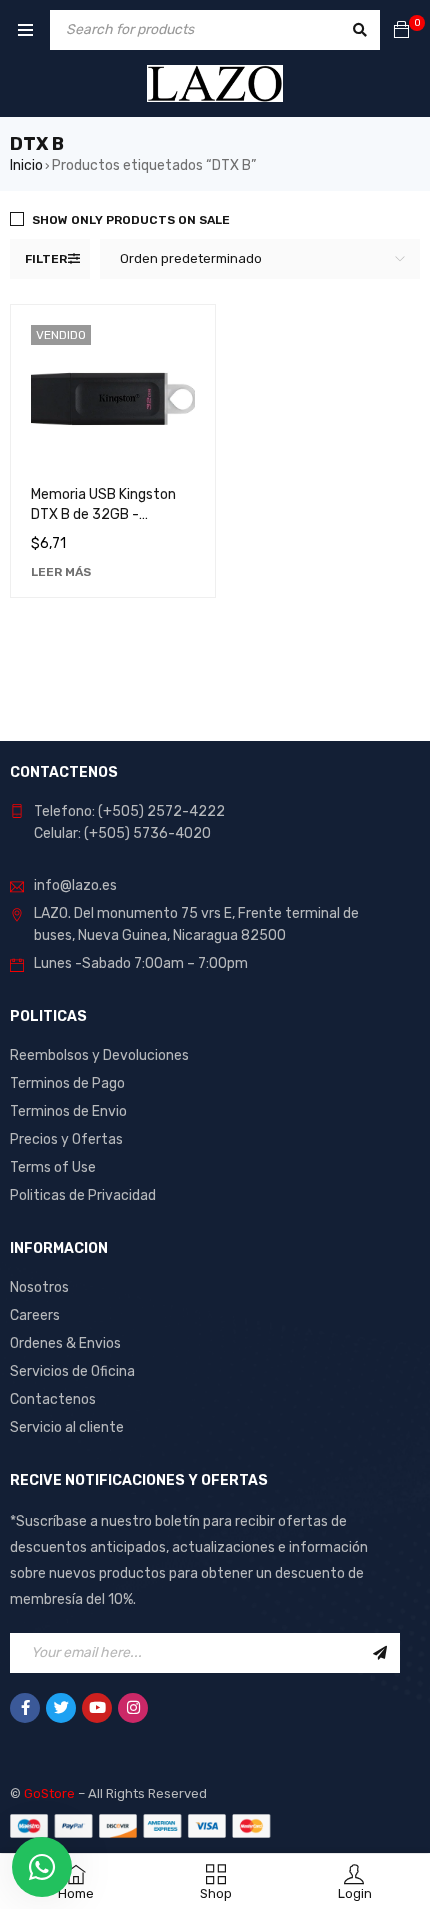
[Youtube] (97, 1708)
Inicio (26, 165)
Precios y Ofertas (66, 1139)
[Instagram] (133, 1708)
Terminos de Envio (68, 1111)
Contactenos (53, 1399)
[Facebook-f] (25, 1708)
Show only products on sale (131, 220)
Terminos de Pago (67, 1083)
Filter (46, 259)
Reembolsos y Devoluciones (99, 1055)
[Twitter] (61, 1708)
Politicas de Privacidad (83, 1195)
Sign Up (380, 1653)
